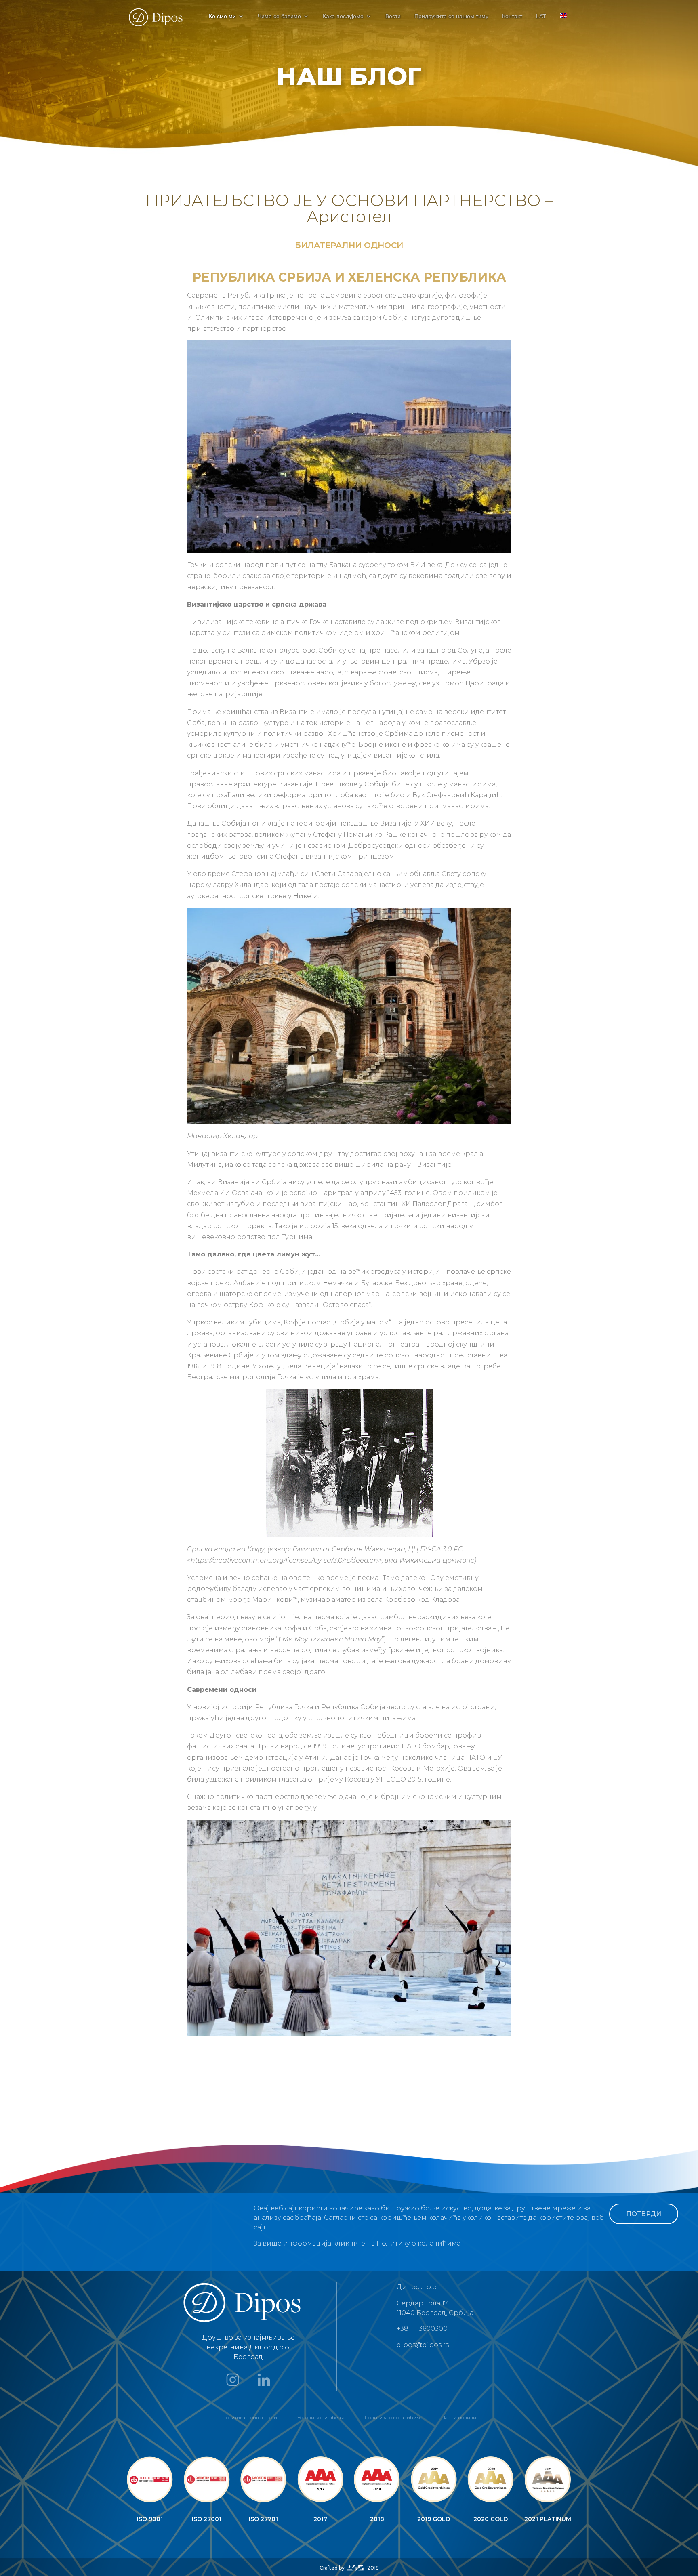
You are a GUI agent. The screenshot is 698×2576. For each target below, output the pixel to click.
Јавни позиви (459, 2417)
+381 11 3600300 (422, 2329)
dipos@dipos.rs (423, 2345)
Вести (393, 16)
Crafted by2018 (349, 2568)
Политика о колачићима (394, 2417)
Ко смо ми (222, 16)
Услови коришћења (321, 2417)
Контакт (512, 16)
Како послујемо (343, 16)
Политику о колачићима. (419, 2243)
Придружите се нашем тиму (451, 16)
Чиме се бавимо (279, 16)
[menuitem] (563, 23)
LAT (541, 16)
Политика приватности (250, 2417)
